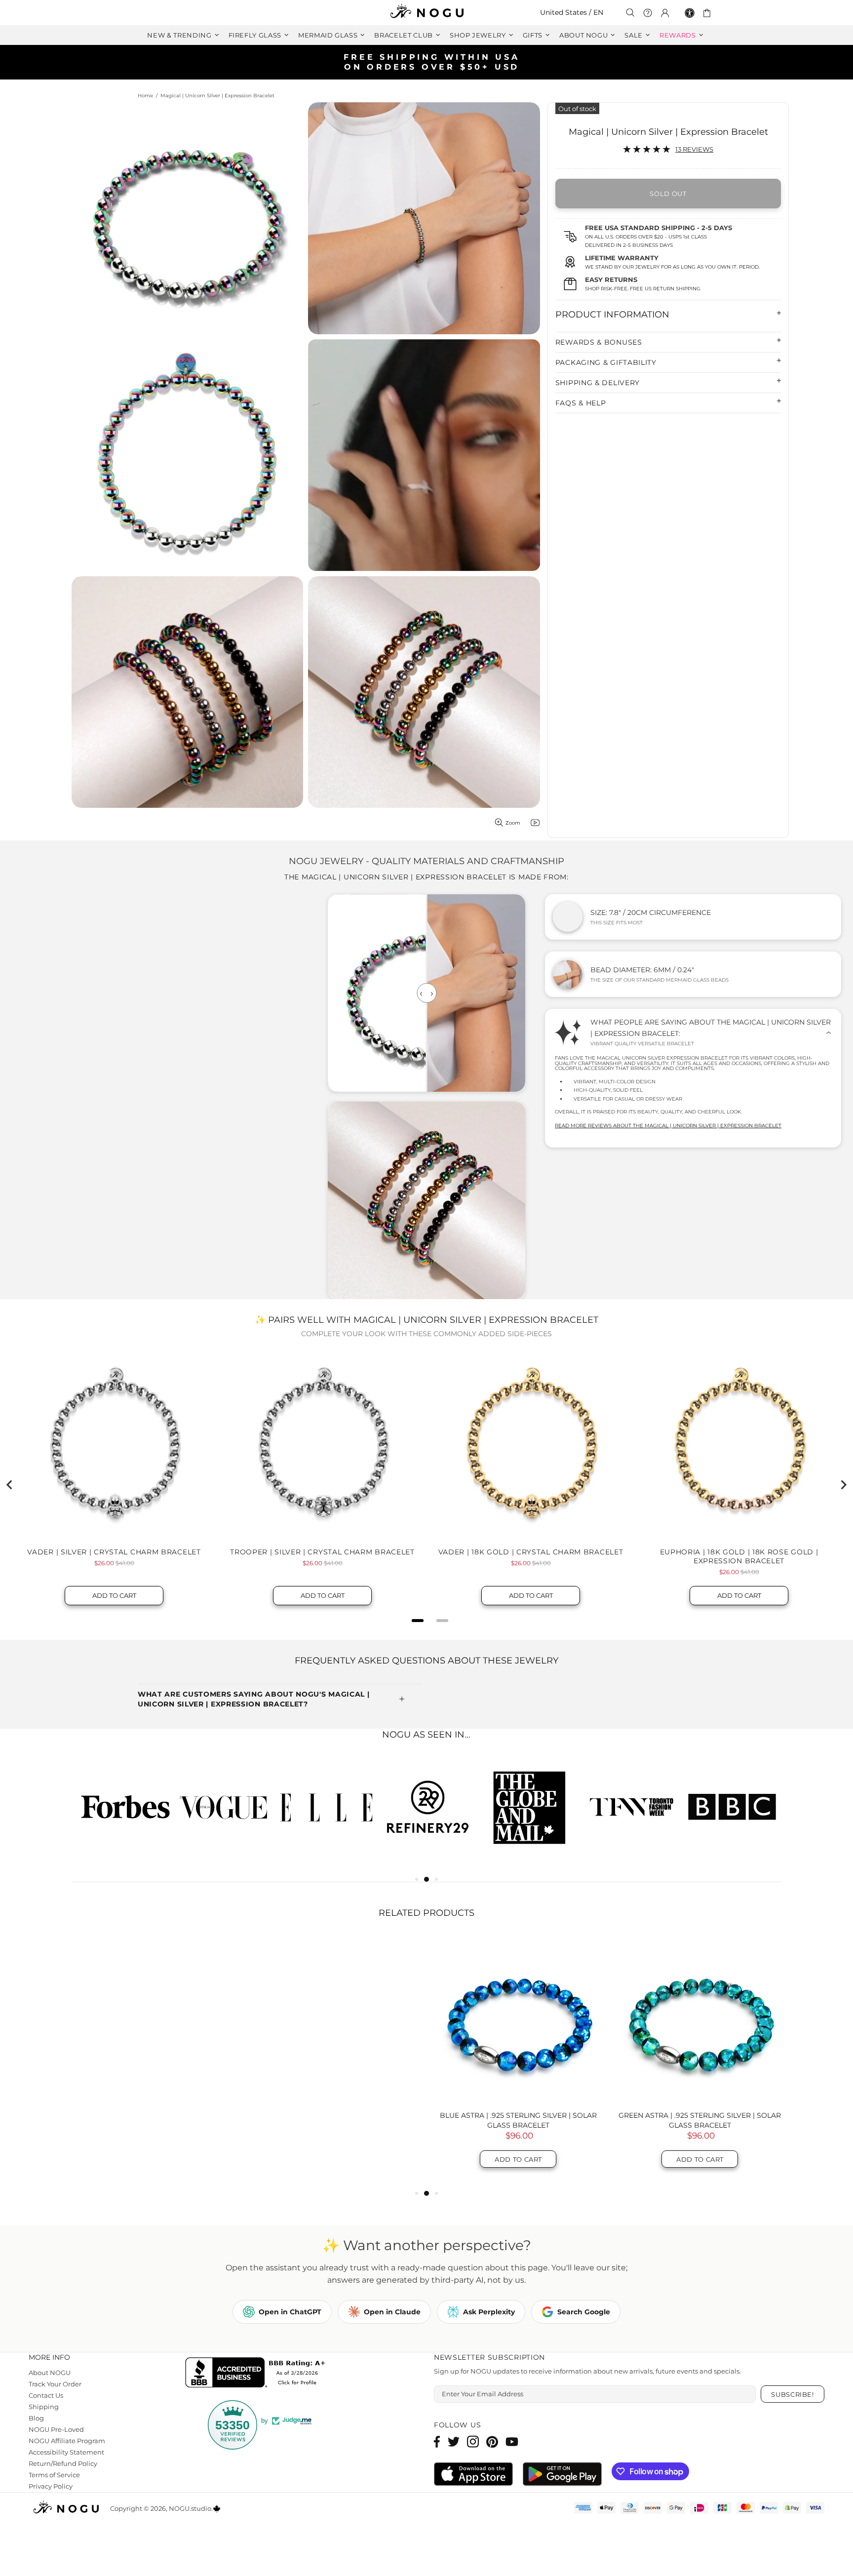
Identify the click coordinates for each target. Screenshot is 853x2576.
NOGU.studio (426, 13)
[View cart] (709, 13)
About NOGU (50, 2552)
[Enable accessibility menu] (690, 13)
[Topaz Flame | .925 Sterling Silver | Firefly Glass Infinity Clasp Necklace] (700, 2199)
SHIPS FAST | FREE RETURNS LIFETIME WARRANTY (430, 62)
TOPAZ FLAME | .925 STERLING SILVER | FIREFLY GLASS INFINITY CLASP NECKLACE (700, 2299)
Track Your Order (56, 2563)
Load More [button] (426, 1448)
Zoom (513, 823)
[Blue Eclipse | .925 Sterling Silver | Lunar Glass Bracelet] (155, 2199)
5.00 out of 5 (159, 1369)
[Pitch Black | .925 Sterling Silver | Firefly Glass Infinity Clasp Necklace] (518, 2199)
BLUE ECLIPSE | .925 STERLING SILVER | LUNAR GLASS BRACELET (155, 2299)
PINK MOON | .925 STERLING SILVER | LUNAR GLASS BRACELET (337, 2299)
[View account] (665, 13)
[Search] (630, 13)
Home (145, 96)
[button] (373, 1340)
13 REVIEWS (694, 149)
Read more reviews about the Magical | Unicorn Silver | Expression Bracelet (667, 1126)
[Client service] (648, 13)
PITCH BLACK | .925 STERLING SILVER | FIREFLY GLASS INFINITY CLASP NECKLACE (518, 2299)
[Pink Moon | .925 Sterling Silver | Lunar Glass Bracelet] (337, 2199)
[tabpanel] (529, 1985)
